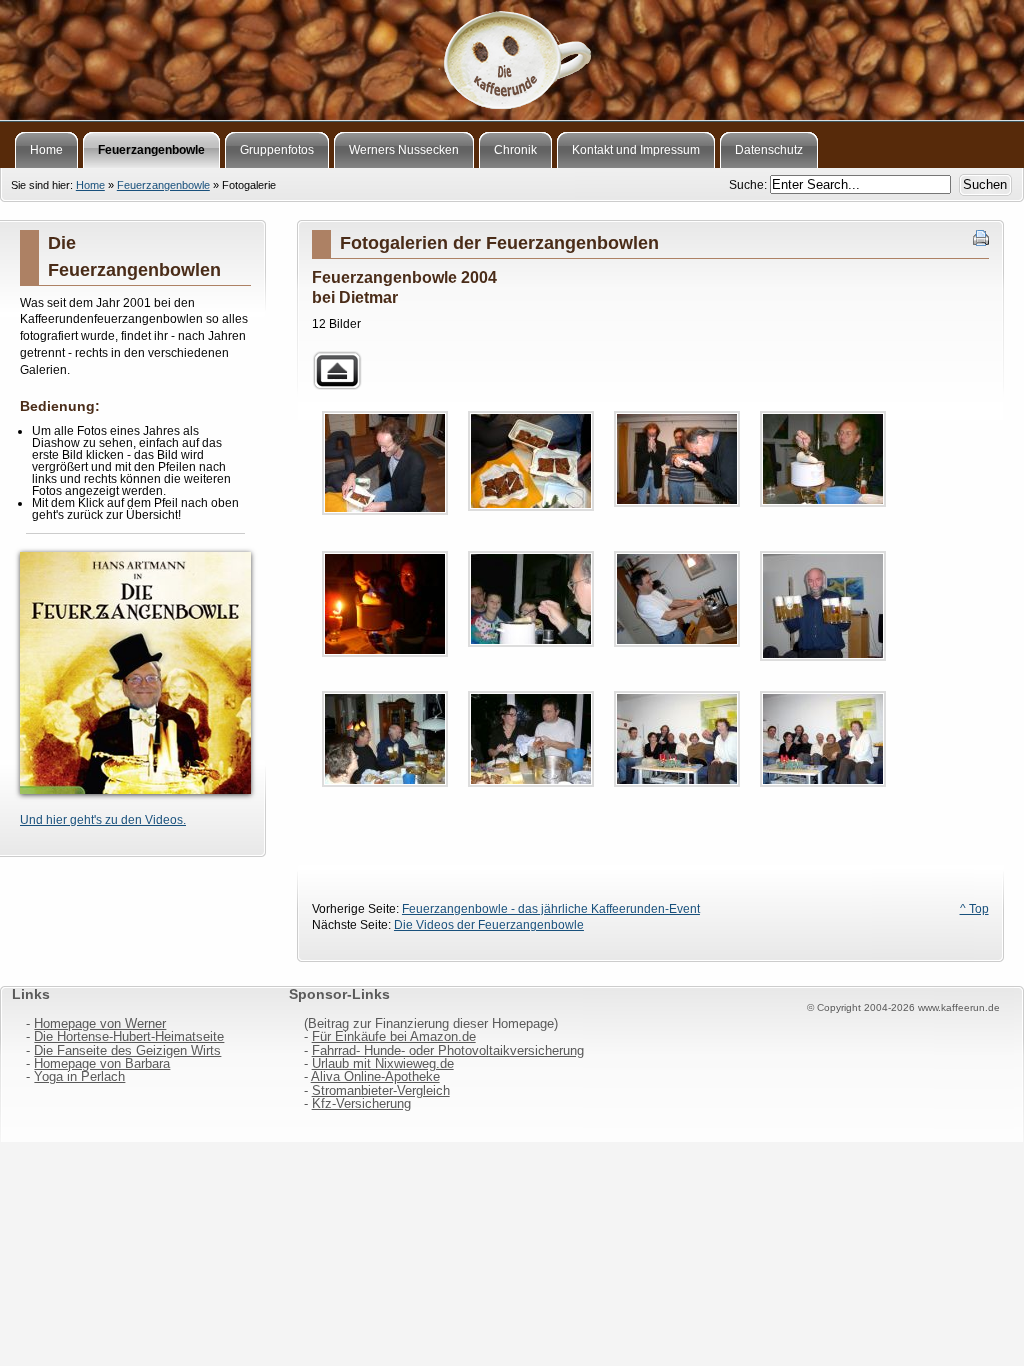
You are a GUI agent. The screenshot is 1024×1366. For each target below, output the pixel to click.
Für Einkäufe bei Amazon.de (394, 1036)
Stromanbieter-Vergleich (381, 1090)
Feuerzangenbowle (163, 185)
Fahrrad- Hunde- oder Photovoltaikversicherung (448, 1050)
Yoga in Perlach (79, 1076)
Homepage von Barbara (102, 1063)
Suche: (749, 185)
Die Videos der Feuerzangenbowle (489, 925)
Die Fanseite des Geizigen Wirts (127, 1050)
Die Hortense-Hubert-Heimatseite (129, 1036)
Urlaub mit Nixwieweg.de (383, 1063)
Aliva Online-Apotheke (375, 1076)
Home (90, 185)
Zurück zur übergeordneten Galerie (337, 370)
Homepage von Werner (100, 1023)
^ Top (974, 909)
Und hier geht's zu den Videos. (103, 820)
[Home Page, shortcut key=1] (512, 55)
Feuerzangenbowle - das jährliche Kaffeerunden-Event (551, 909)
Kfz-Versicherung (361, 1103)
